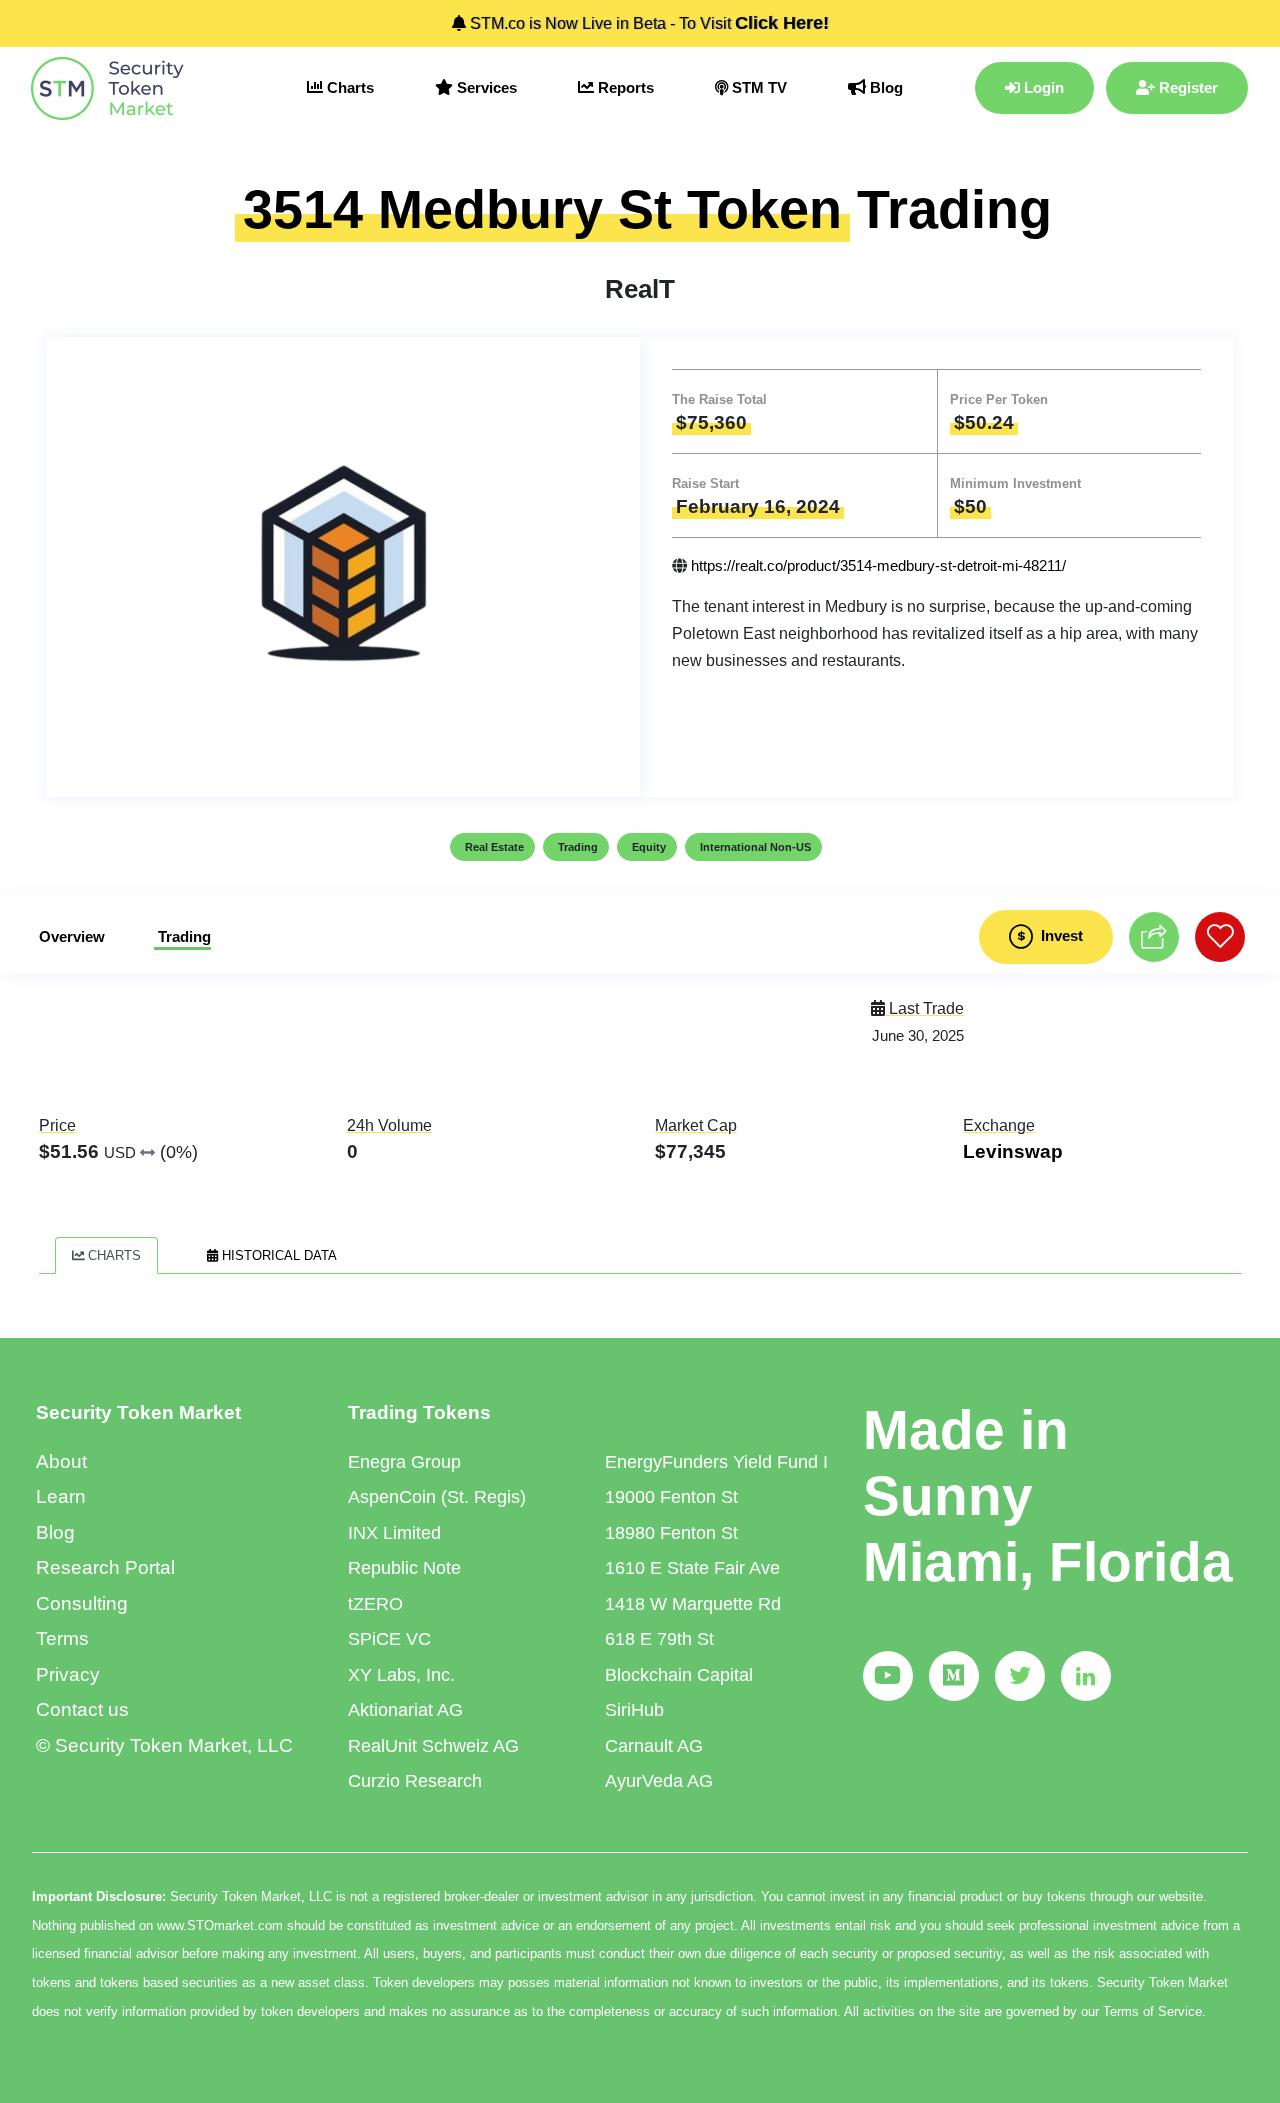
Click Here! (782, 23)
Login (1042, 87)
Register (1186, 87)
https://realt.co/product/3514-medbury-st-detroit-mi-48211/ (878, 565)
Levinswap (1013, 1151)
